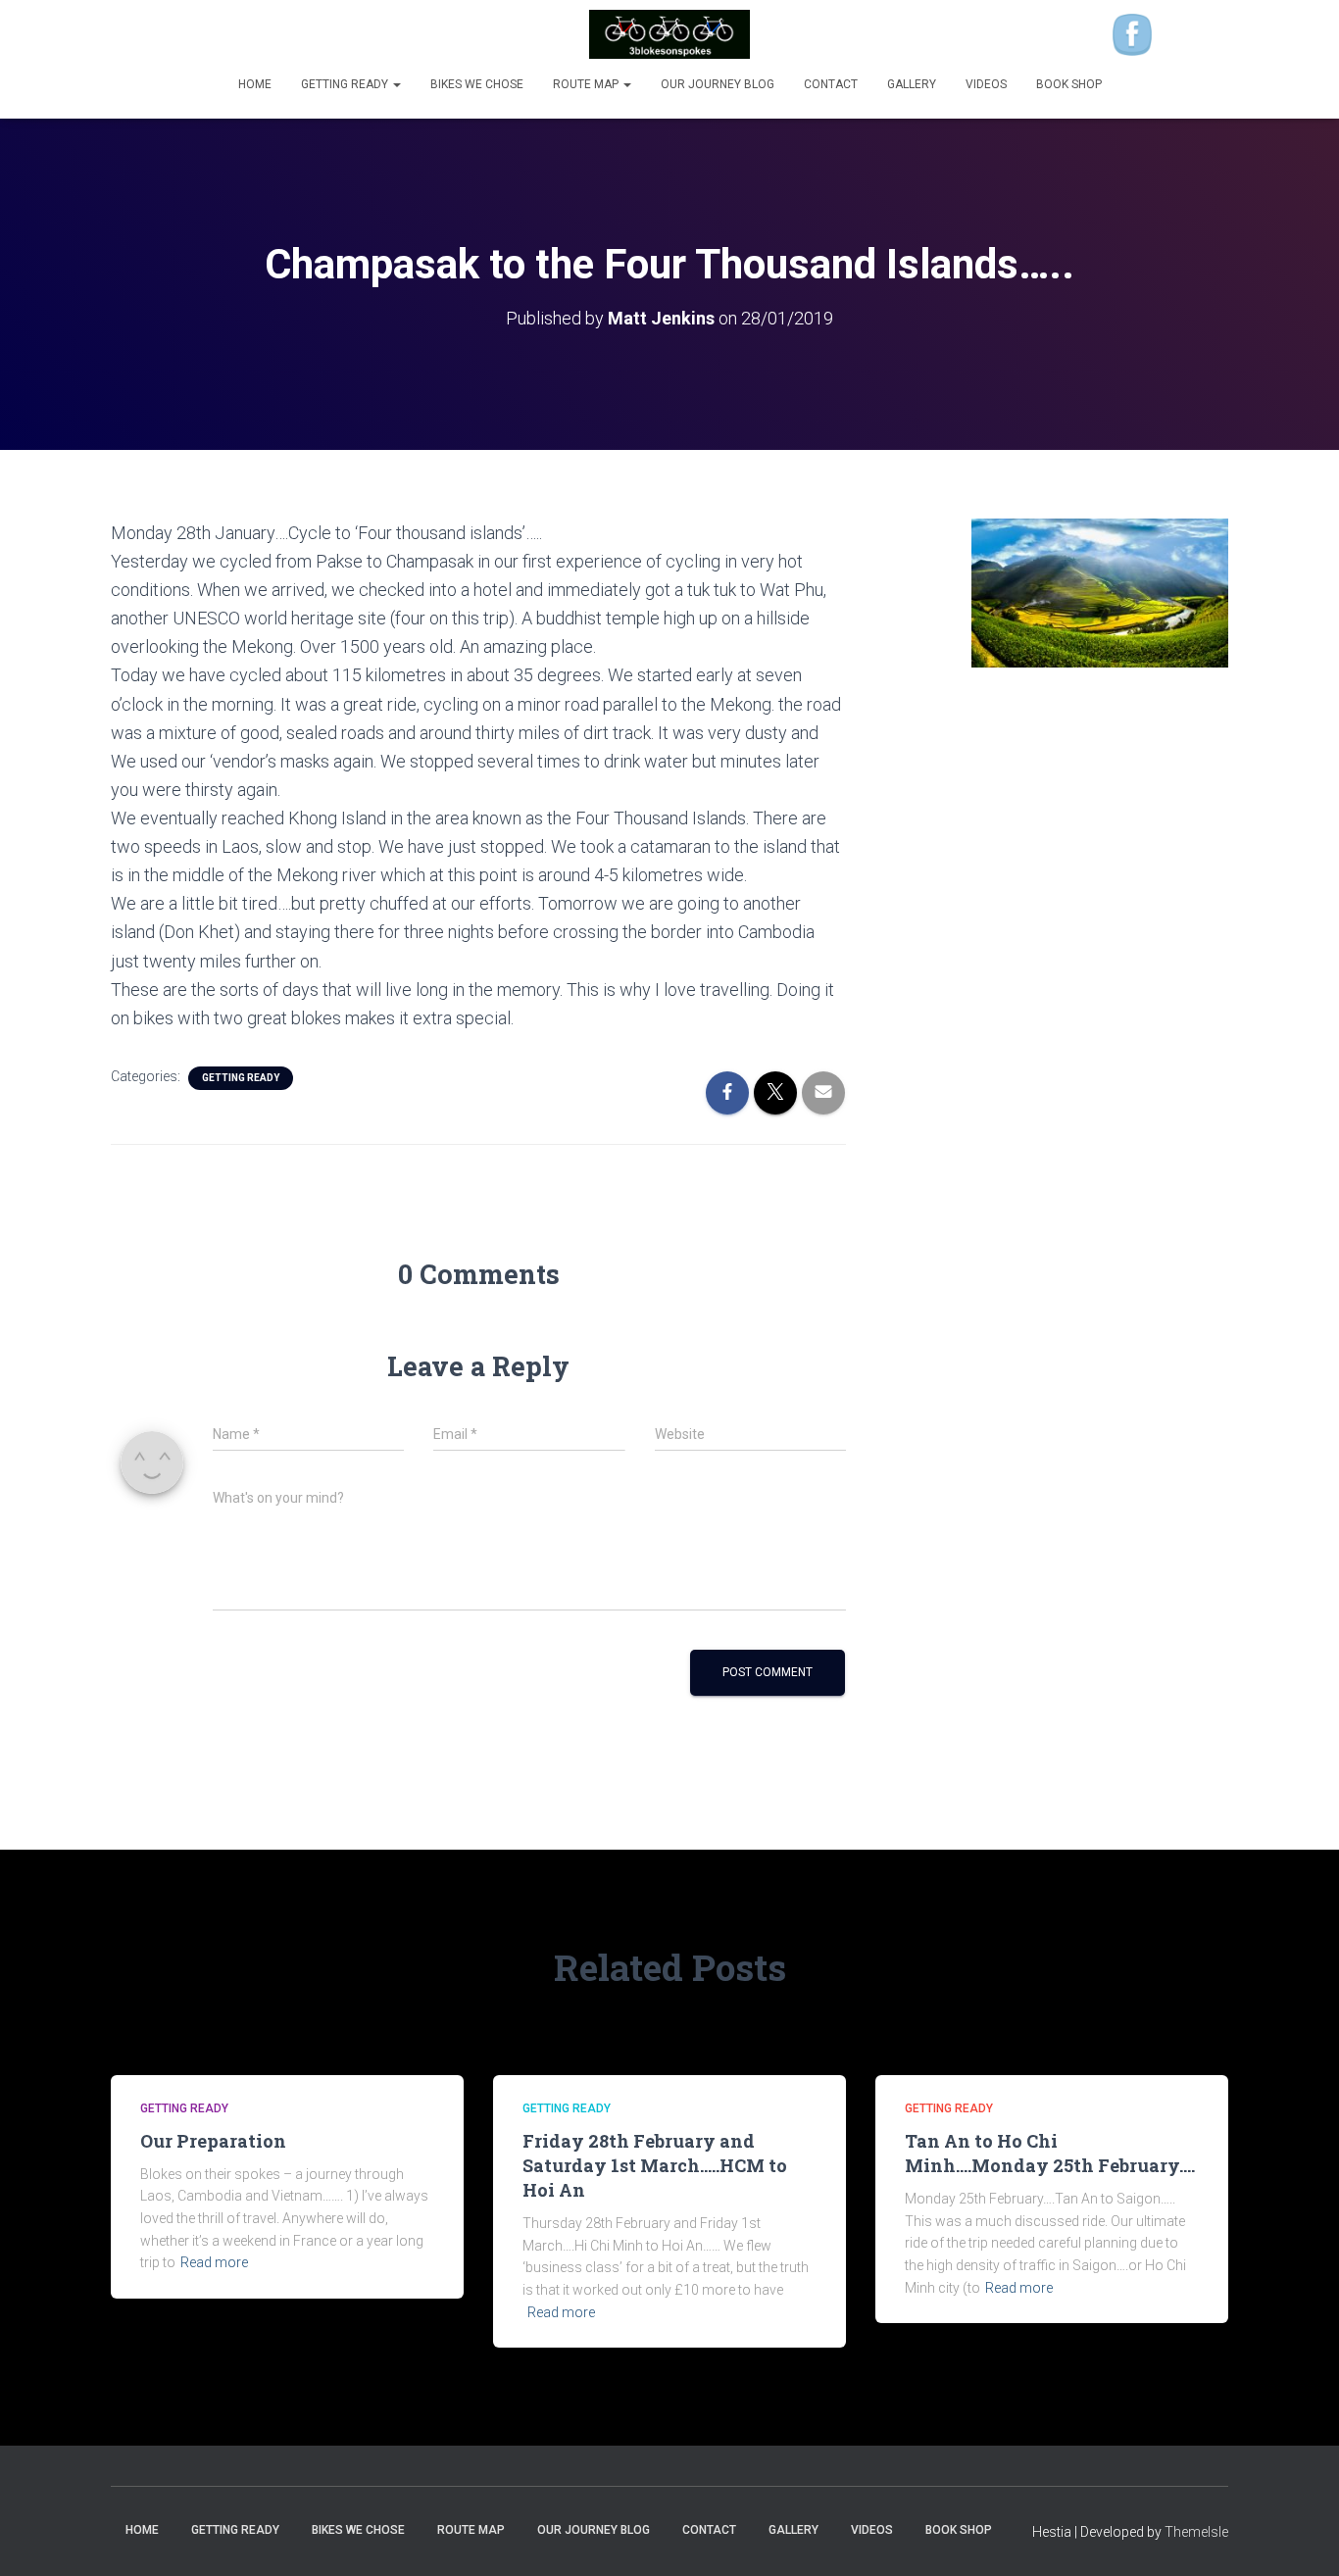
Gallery (912, 84)
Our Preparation (213, 2141)
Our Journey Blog (718, 84)
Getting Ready (346, 84)
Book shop (1069, 84)
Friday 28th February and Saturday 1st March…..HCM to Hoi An (655, 2165)
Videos (986, 84)
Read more (214, 2262)
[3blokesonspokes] (670, 34)
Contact (831, 84)
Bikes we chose (477, 84)
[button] (396, 84)
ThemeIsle (1196, 2532)
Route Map (587, 84)
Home (255, 84)
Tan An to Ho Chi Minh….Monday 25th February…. (1050, 2153)
